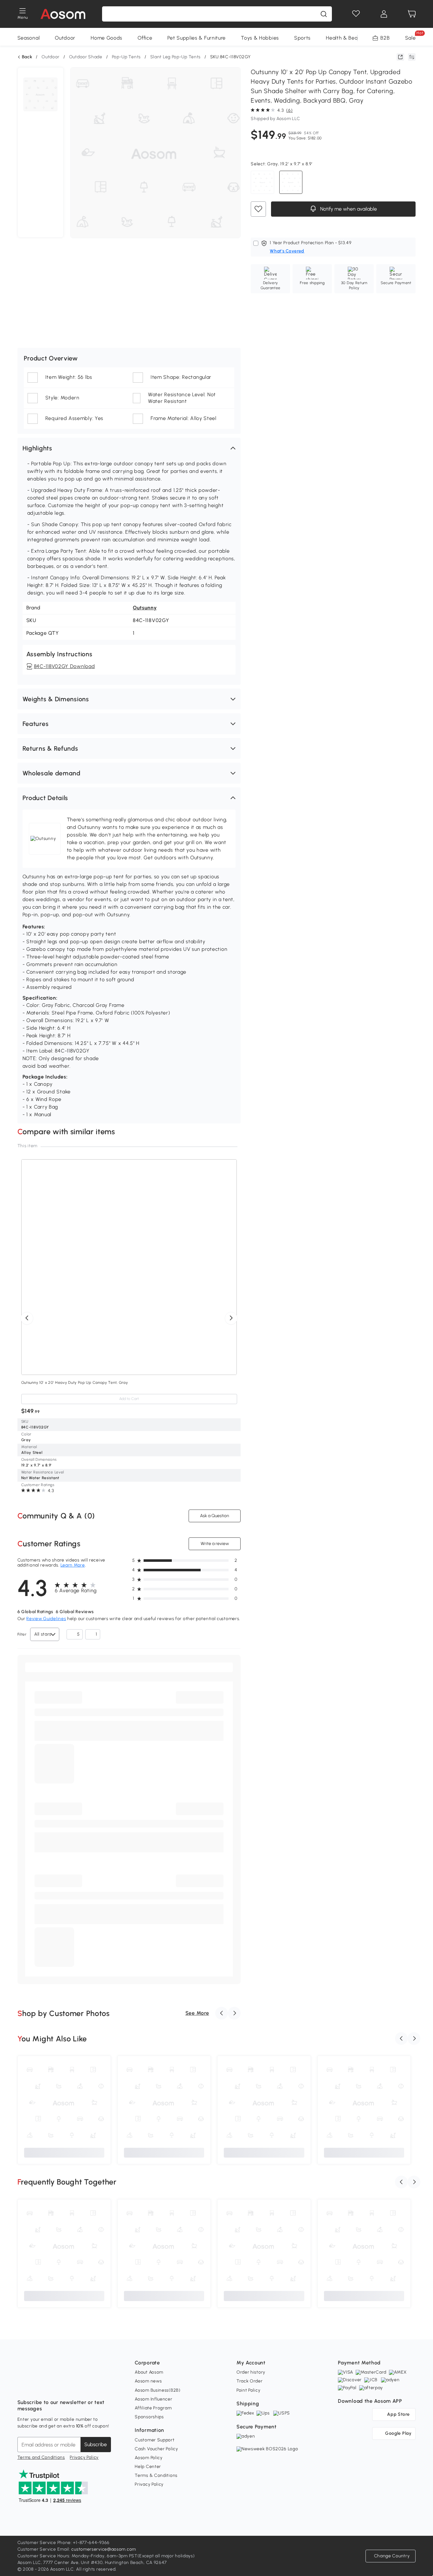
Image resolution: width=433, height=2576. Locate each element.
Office (145, 38)
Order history (251, 2372)
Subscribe (96, 2444)
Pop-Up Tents (126, 57)
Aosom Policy (149, 2458)
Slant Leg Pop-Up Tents (175, 57)
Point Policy (248, 2390)
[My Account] (384, 14)
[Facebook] (23, 2387)
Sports (302, 38)
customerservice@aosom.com (104, 2549)
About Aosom (149, 2372)
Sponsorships (149, 2417)
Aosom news (148, 2381)
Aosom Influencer (153, 2399)
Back (27, 57)
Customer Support (155, 2440)
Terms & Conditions (156, 2475)
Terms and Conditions (41, 2457)
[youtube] (50, 2387)
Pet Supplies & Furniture (197, 38)
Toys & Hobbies (260, 38)
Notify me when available (348, 209)
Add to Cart (129, 1399)
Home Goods (107, 38)
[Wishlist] (356, 14)
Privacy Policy (84, 2457)
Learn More (73, 1565)
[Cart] (412, 14)
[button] (129, 448)
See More (197, 2013)
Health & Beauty (346, 38)
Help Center (148, 2467)
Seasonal (29, 38)
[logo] (63, 14)
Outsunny (145, 608)
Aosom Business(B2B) (158, 2390)
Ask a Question (215, 1516)
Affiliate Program (153, 2408)
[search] (324, 14)
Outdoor (65, 38)
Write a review (215, 1544)
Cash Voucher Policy (156, 2449)
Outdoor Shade (86, 57)
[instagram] (36, 2387)
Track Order (250, 2381)
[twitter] (78, 2387)
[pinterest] (64, 2387)
